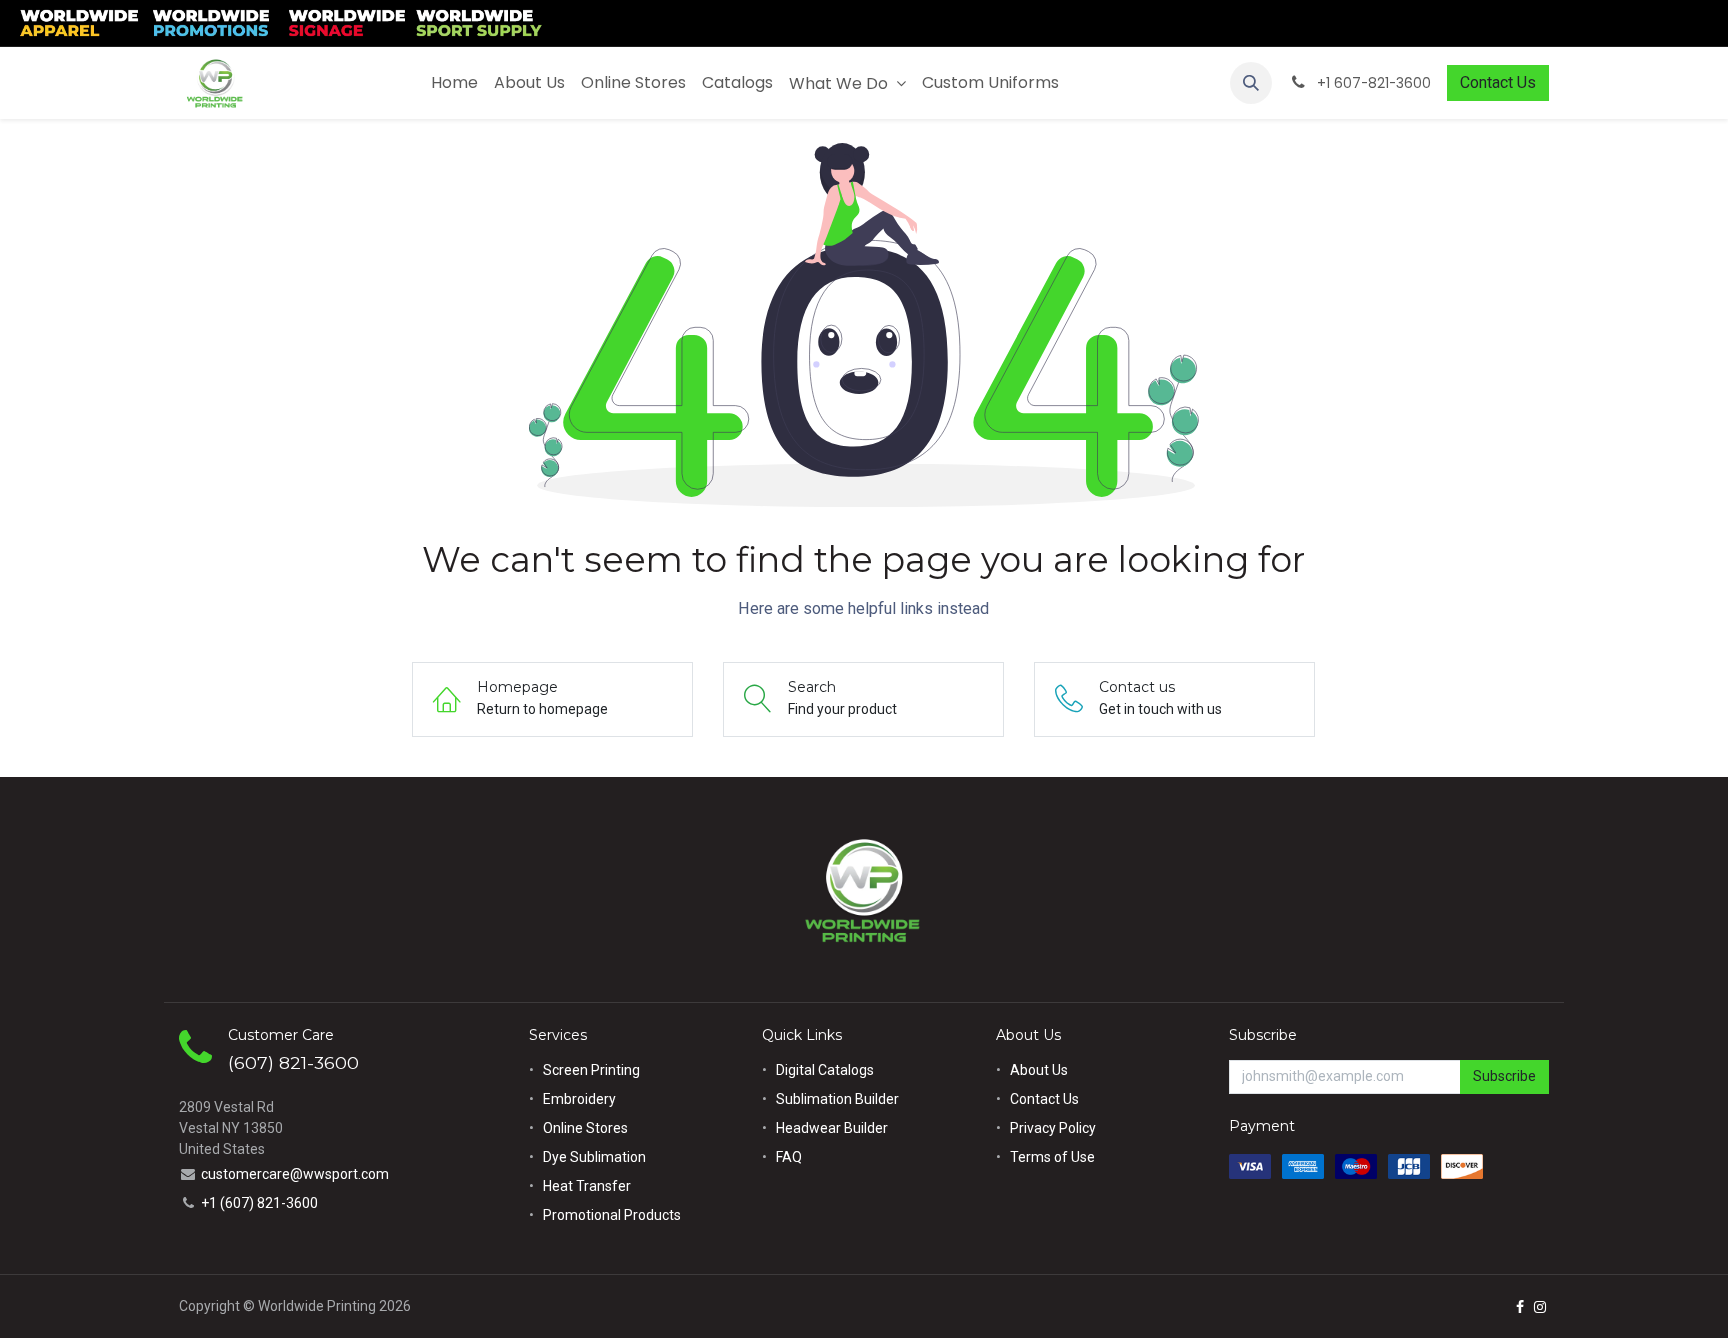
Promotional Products (612, 1215)
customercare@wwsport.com (295, 1174)
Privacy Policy (1053, 1128)
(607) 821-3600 (293, 1062)
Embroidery (579, 1099)
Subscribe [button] (1504, 1076)
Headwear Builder (832, 1128)
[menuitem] (454, 83)
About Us (1039, 1070)
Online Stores (587, 1128)
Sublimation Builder (837, 1099)
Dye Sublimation (594, 1157)
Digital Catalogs (825, 1070)
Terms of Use (1052, 1157)
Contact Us (1498, 82)
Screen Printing (591, 1070)
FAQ (789, 1157)
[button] (1251, 83)
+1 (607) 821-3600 (259, 1203)
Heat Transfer (587, 1186)
